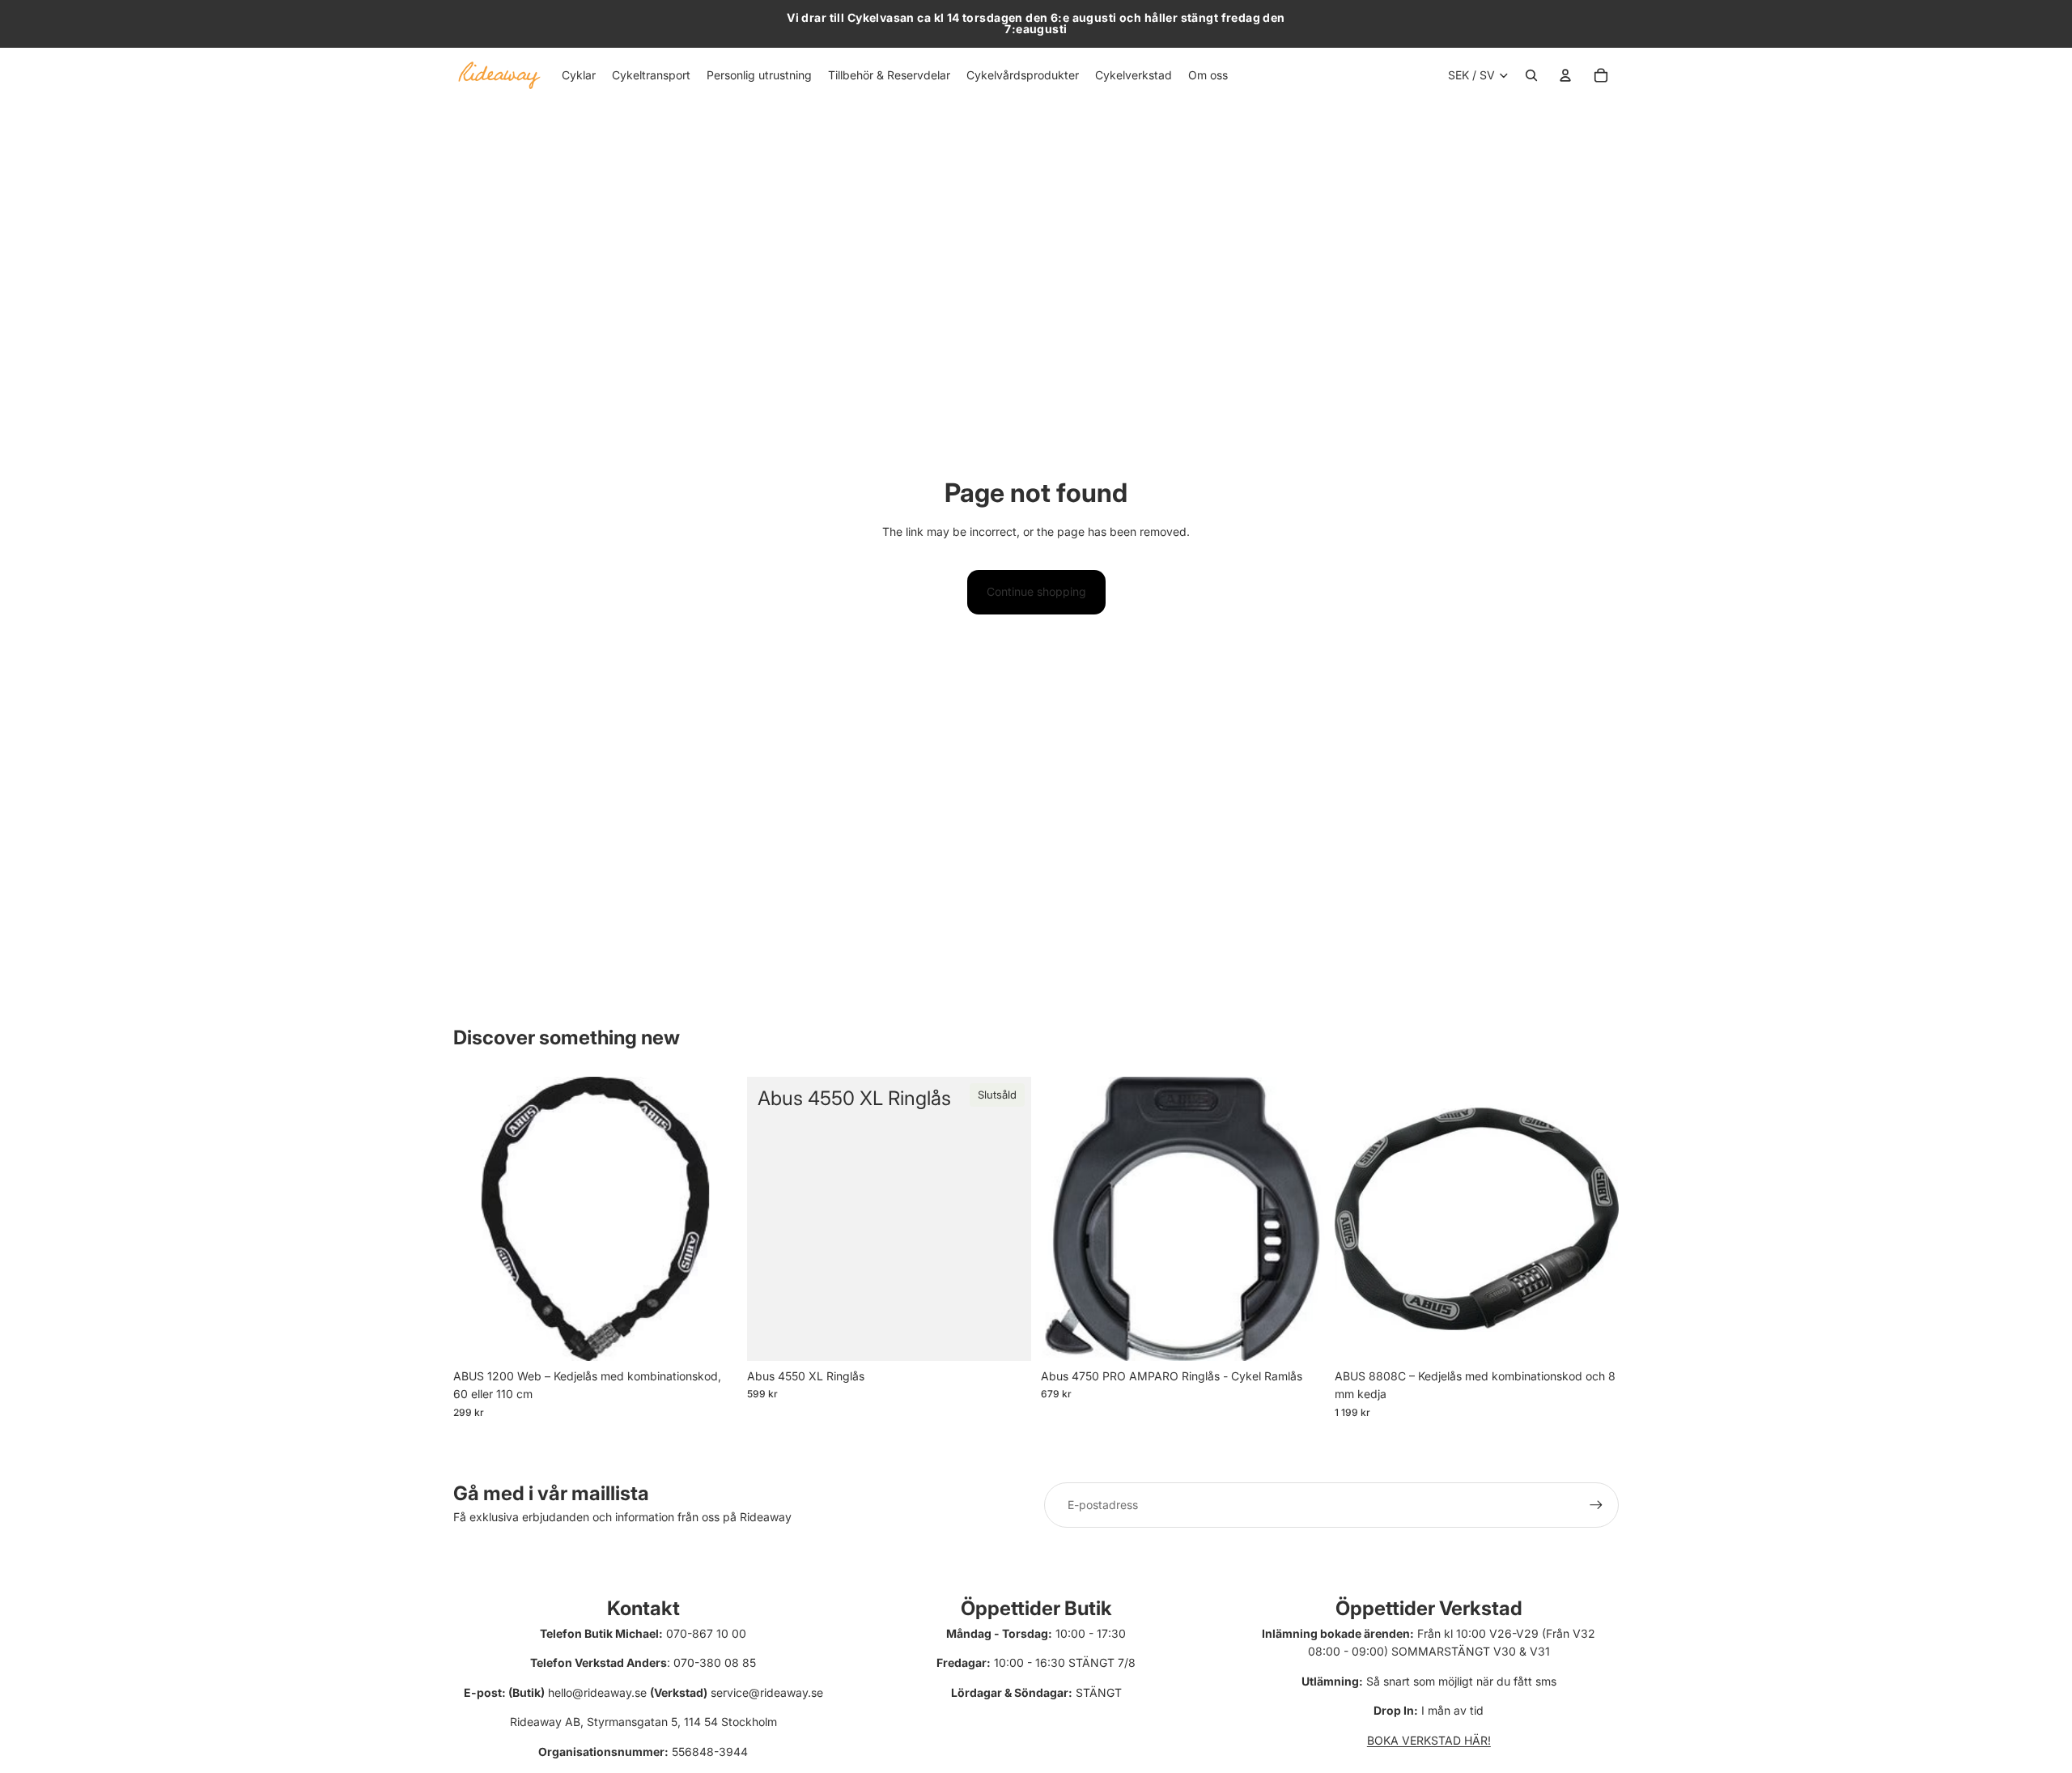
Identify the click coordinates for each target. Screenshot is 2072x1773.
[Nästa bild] (1301, 1219)
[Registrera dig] (1596, 1505)
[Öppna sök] (1531, 75)
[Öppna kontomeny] (1565, 75)
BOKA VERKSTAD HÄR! (1429, 1740)
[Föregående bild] (1065, 1219)
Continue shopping (1036, 591)
